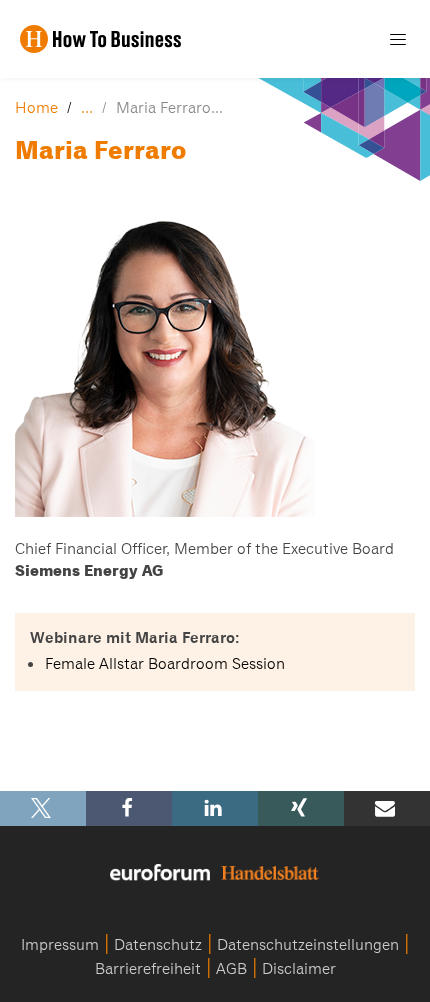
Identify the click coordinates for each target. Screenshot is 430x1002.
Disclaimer (299, 969)
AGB (231, 969)
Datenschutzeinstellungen (308, 945)
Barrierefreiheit (148, 969)
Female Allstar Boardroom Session (165, 664)
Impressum (60, 945)
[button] (43, 808)
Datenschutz (158, 945)
